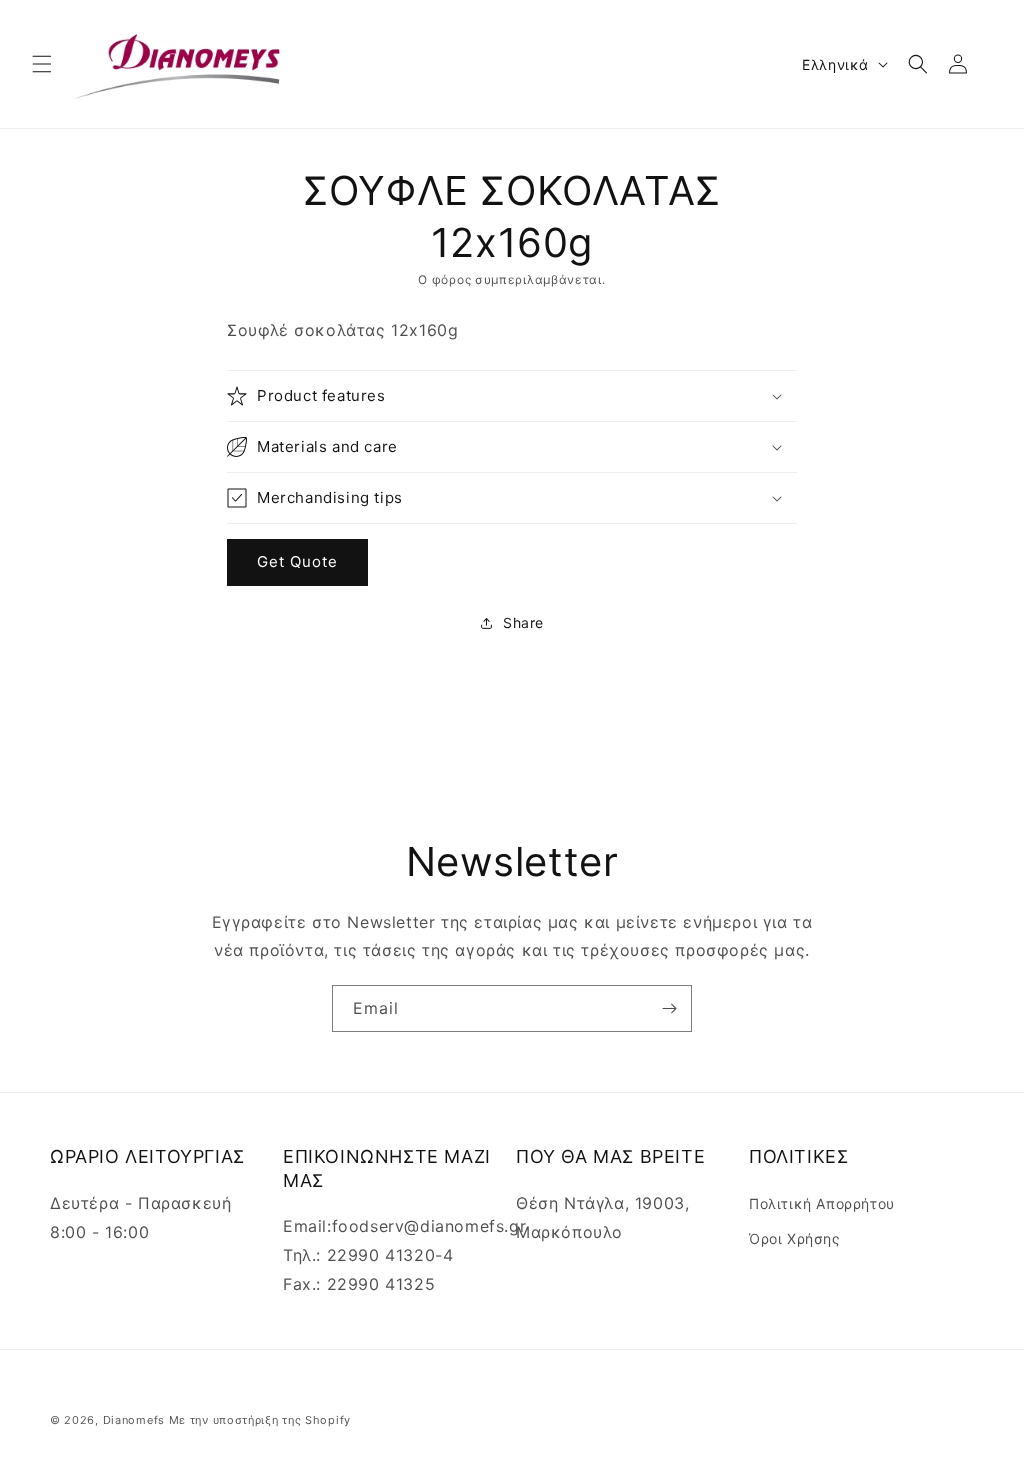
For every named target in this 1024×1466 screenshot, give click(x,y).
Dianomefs (134, 1420)
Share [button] (523, 622)
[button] (42, 64)
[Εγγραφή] (669, 1008)
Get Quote (297, 561)
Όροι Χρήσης (795, 1238)
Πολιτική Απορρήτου (822, 1203)
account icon (962, 64)
